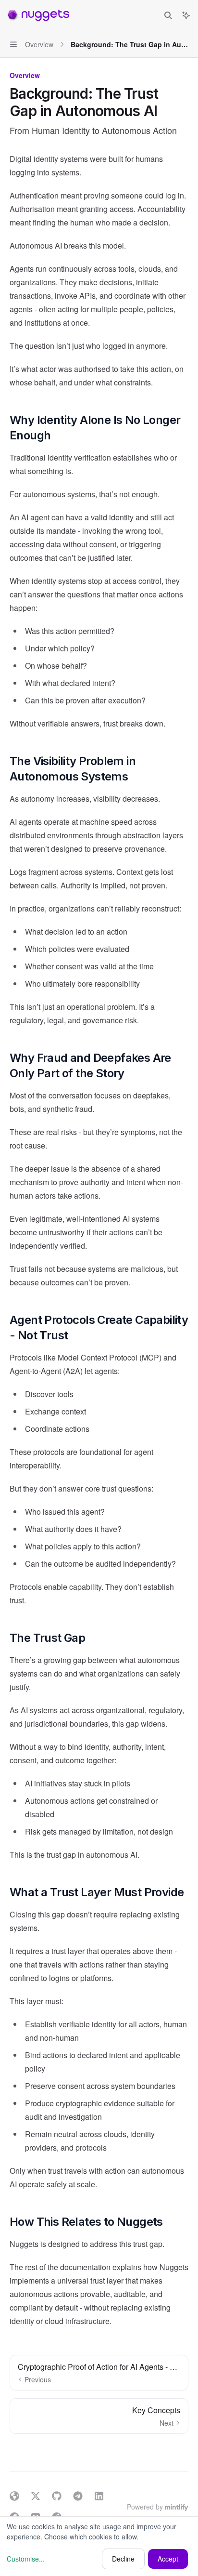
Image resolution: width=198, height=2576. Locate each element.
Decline (123, 2559)
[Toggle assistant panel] (186, 15)
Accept (168, 2559)
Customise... (26, 2559)
